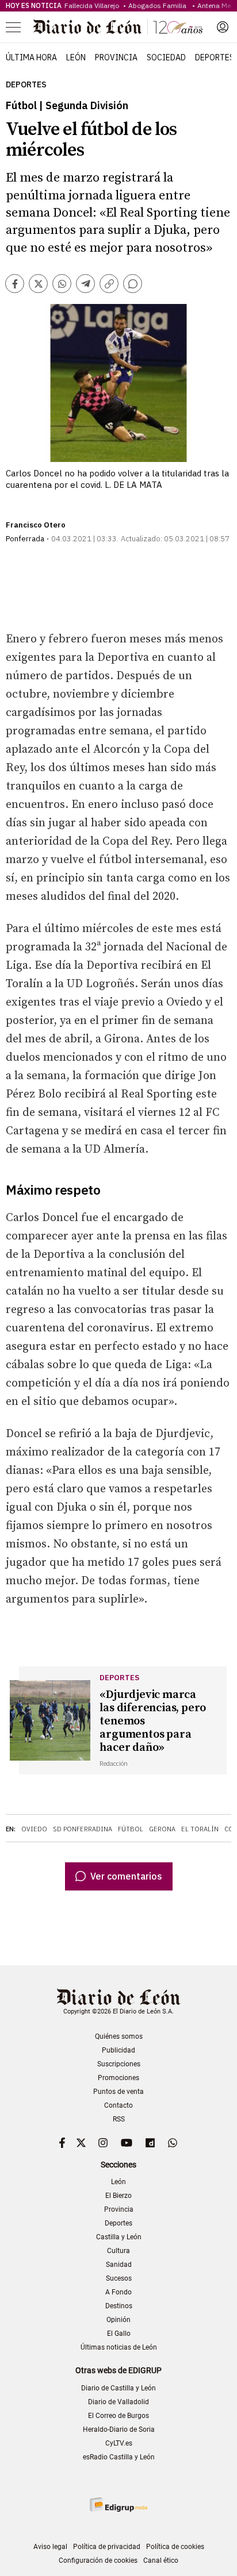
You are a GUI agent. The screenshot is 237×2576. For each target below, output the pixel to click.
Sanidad (119, 2265)
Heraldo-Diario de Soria (119, 2429)
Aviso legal (50, 2547)
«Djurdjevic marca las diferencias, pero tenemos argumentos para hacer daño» (153, 1721)
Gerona (162, 1829)
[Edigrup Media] (118, 2504)
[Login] (223, 27)
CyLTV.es (119, 2443)
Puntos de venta (118, 2092)
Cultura (118, 2251)
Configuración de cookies (98, 2560)
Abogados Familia (159, 5)
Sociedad (166, 57)
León (76, 57)
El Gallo (119, 2334)
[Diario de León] (118, 27)
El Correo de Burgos (118, 2416)
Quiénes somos (119, 2036)
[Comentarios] (133, 284)
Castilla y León (119, 2237)
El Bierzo (118, 2196)
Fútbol (131, 1829)
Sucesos (119, 2278)
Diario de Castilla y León (118, 2388)
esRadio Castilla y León (119, 2457)
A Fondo (118, 2292)
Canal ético (161, 2560)
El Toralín (200, 1829)
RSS (119, 2119)
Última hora (31, 57)
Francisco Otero (36, 525)
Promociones (118, 2078)
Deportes (215, 57)
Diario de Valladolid (118, 2402)
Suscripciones (119, 2064)
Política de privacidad (107, 2547)
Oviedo (34, 1829)
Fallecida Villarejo (93, 5)
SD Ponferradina (83, 1829)
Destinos (119, 2306)
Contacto (118, 2105)
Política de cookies (175, 2547)
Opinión (118, 2320)
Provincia (116, 57)
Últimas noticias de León (119, 2347)
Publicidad (118, 2050)
